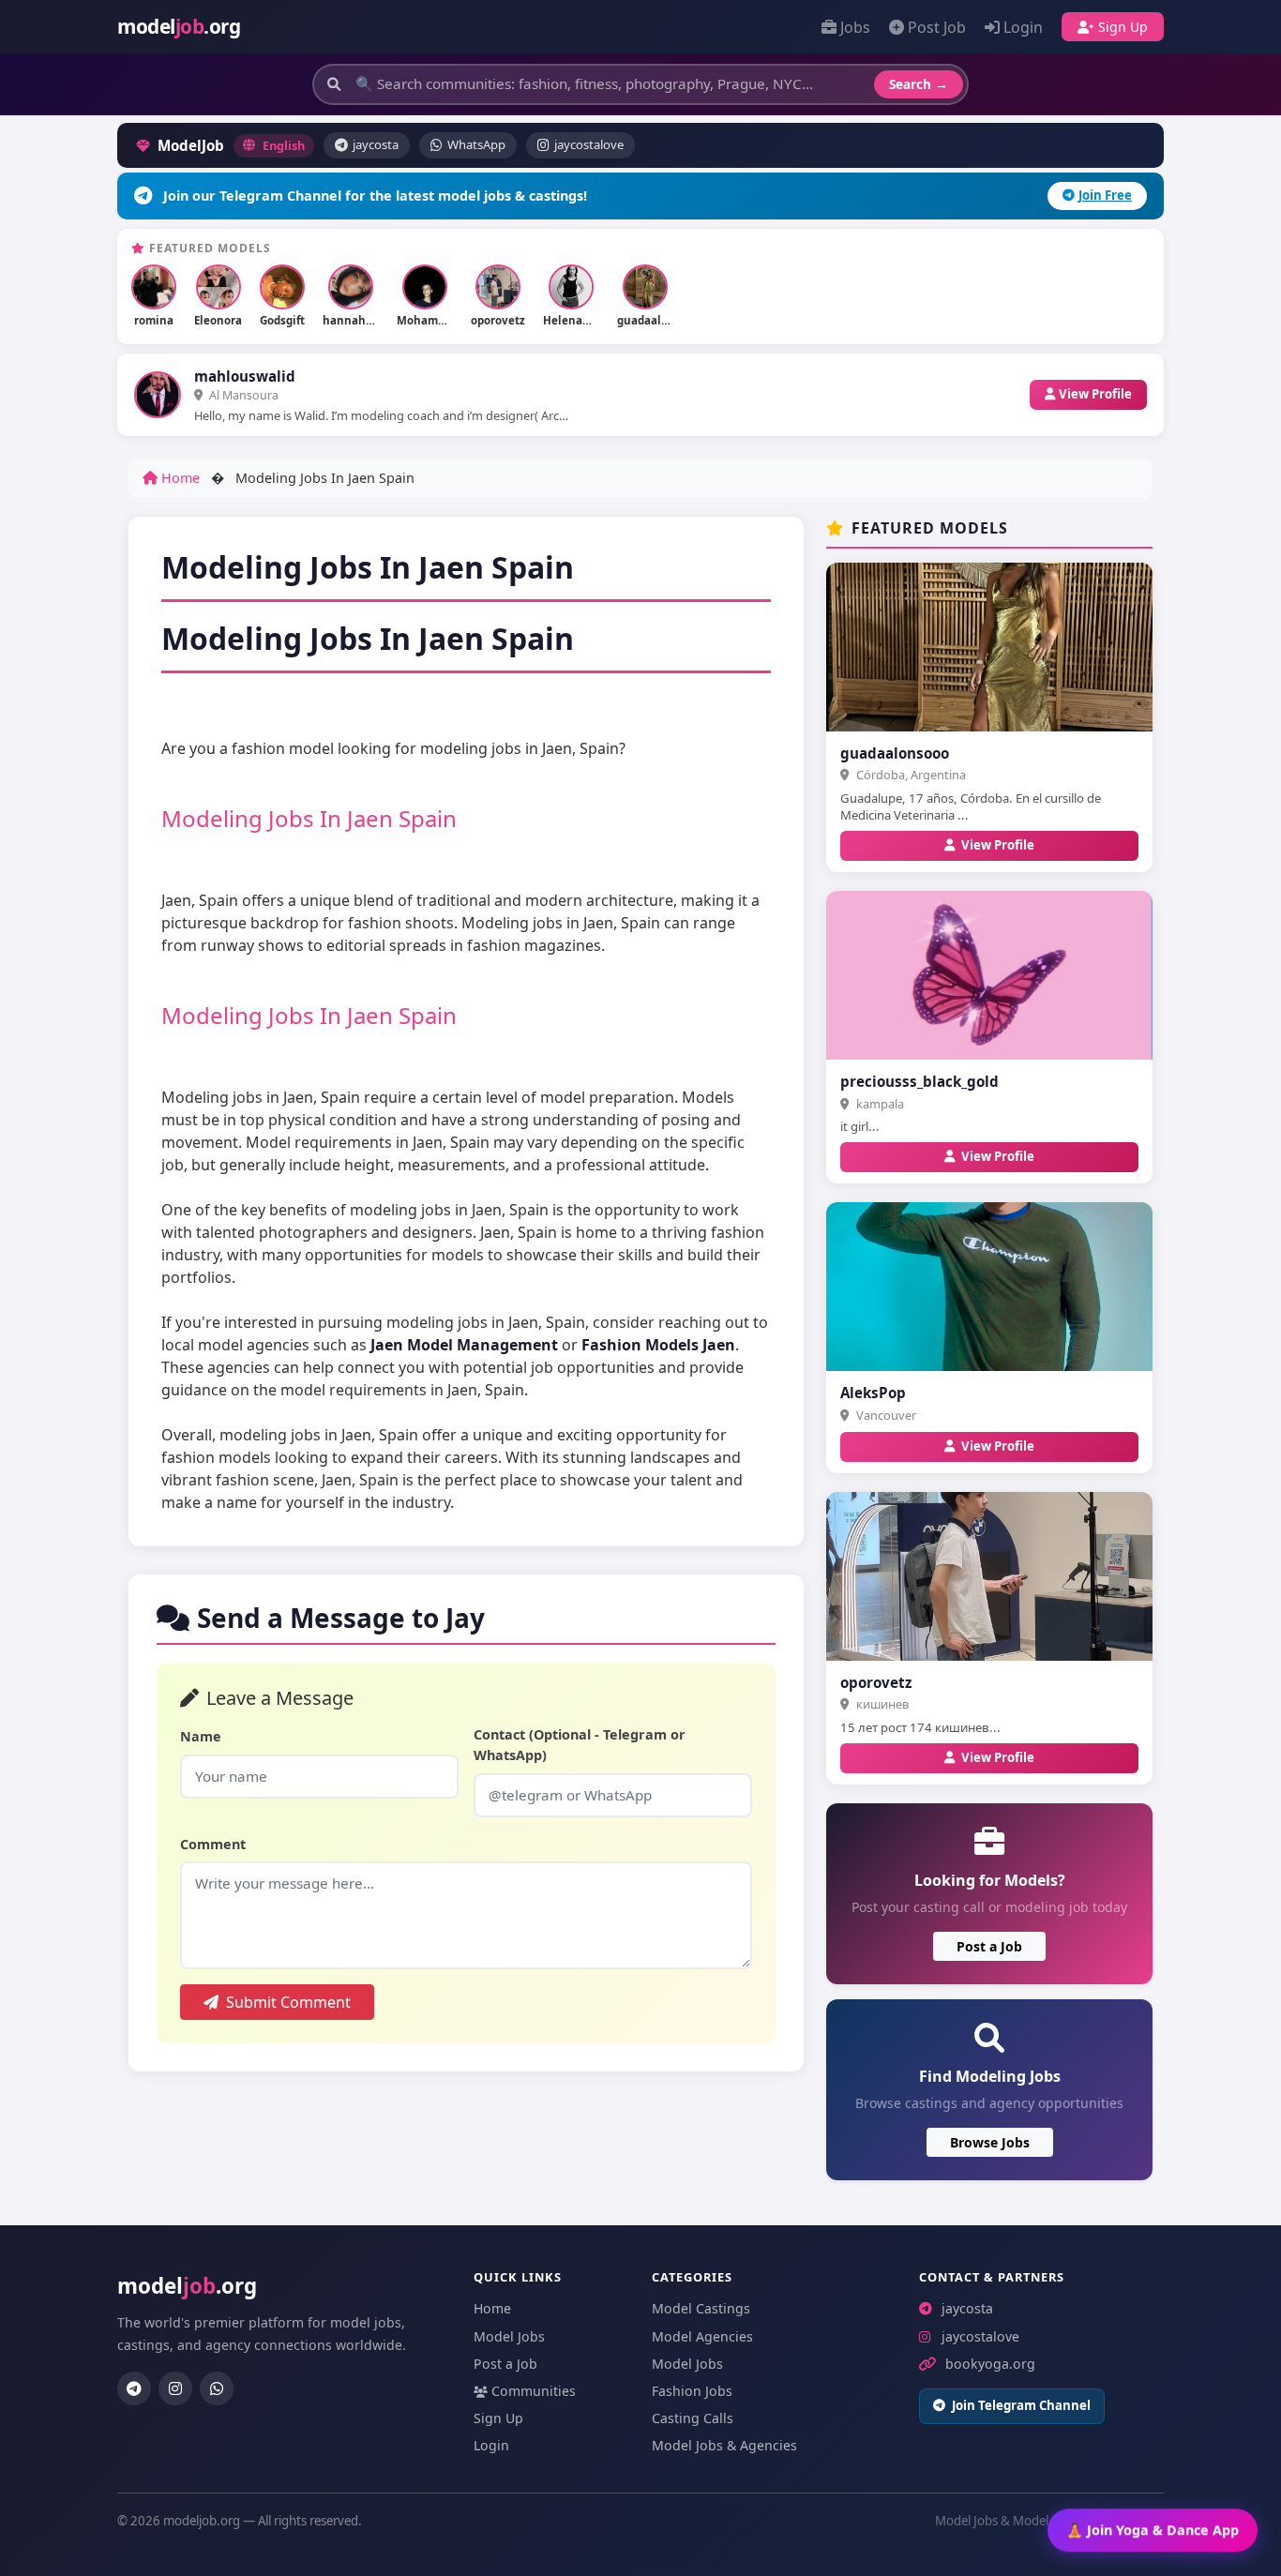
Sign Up (1123, 27)
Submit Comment (288, 2002)
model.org (179, 26)
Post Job (937, 27)
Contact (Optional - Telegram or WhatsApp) (580, 1745)
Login (1023, 27)
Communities (534, 2391)
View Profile (1095, 394)
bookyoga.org (990, 2364)
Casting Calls (693, 2418)
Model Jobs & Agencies (724, 2445)
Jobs (855, 27)
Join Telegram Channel (1021, 2405)
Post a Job (989, 1946)
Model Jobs (509, 2336)
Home (179, 478)
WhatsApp (476, 144)
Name (201, 1736)
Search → (919, 84)
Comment (213, 1844)
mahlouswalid (245, 376)
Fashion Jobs (692, 2391)
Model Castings (701, 2308)
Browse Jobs (990, 2142)
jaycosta (376, 144)
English (284, 145)
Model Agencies (702, 2336)
